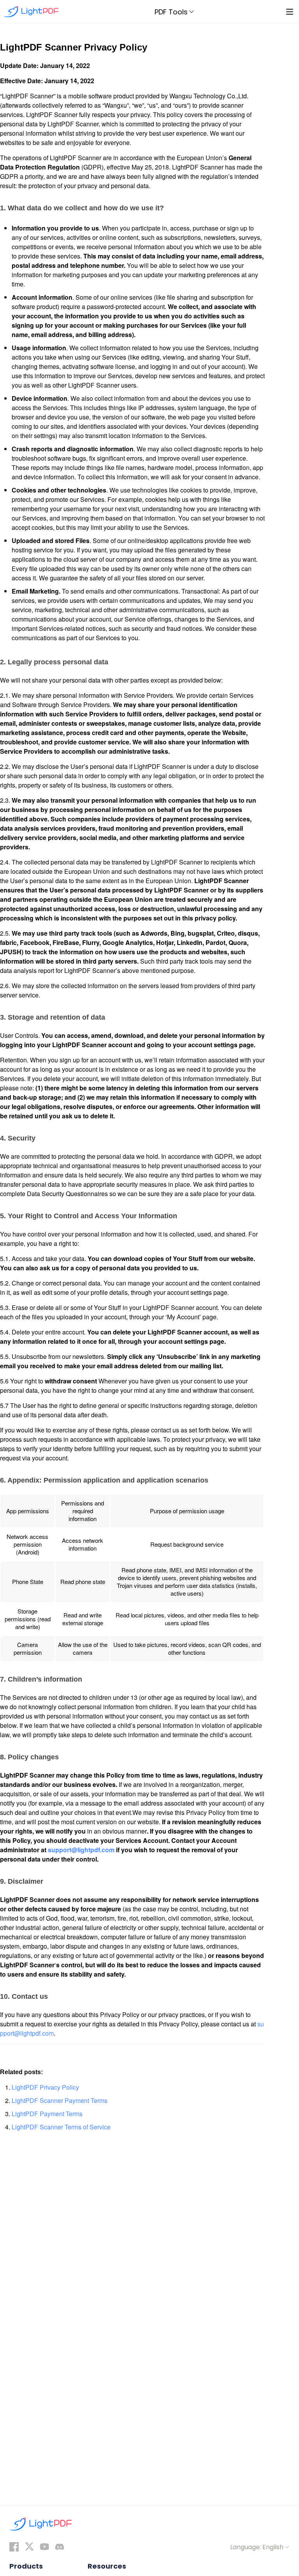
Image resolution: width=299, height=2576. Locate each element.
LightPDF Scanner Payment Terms (60, 2100)
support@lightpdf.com (82, 1850)
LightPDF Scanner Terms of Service (61, 2127)
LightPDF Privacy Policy (45, 2087)
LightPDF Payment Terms (47, 2114)
